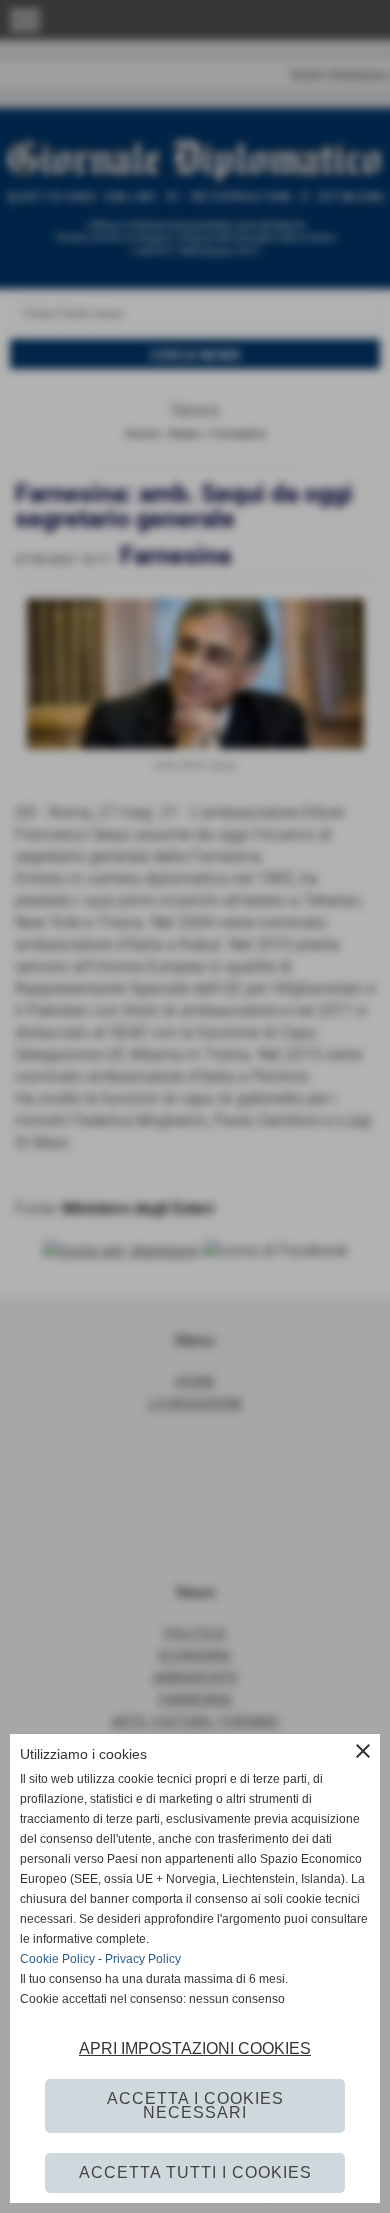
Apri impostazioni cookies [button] (195, 2048)
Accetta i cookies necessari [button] (195, 2105)
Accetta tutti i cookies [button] (195, 2172)
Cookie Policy (57, 1959)
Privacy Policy (143, 1959)
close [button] (363, 1751)
